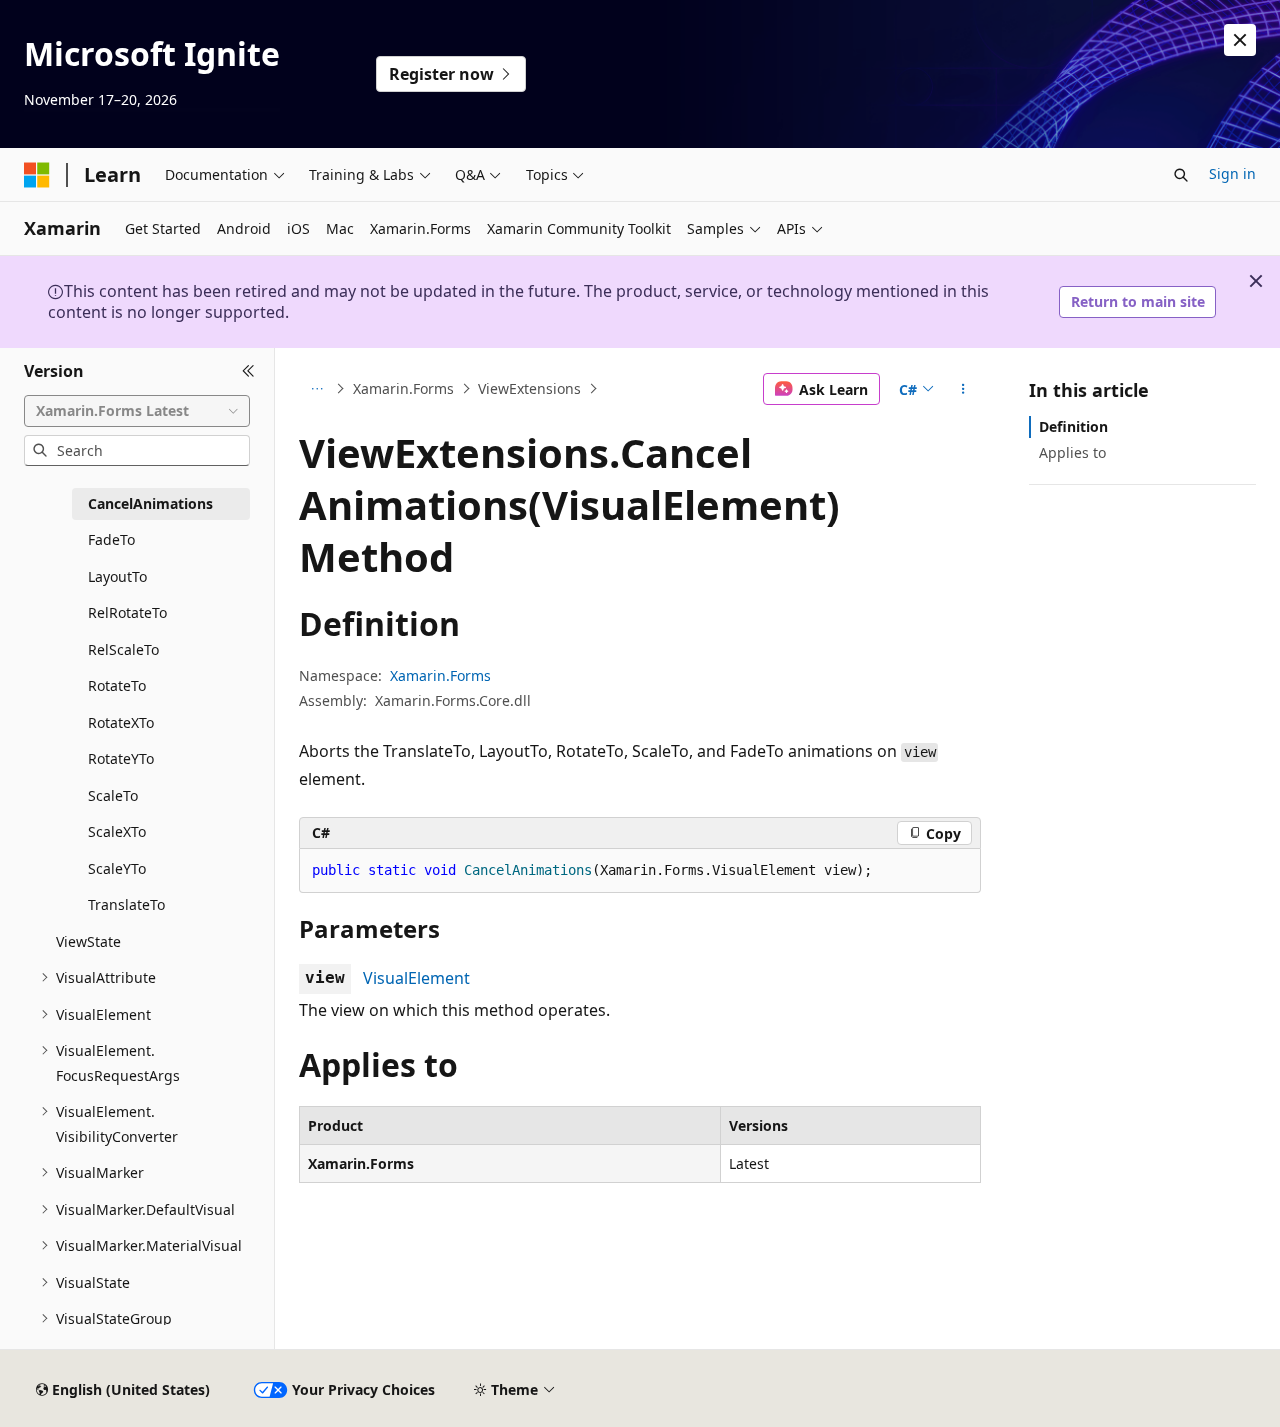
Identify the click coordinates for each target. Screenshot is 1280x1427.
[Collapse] (248, 372)
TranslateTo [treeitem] (126, 904)
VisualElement (416, 978)
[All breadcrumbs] (316, 389)
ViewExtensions (529, 388)
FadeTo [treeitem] (111, 539)
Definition (1073, 426)
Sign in (1232, 173)
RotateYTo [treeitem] (121, 758)
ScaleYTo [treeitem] (117, 868)
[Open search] (1181, 175)
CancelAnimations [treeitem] (150, 503)
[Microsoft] (37, 175)
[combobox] (137, 411)
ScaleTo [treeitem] (113, 795)
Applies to (1072, 452)
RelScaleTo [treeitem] (123, 649)
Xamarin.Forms (403, 388)
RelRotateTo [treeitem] (127, 612)
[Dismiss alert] (1240, 40)
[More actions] (963, 389)
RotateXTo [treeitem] (121, 722)
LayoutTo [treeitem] (117, 576)
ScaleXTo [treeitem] (117, 831)
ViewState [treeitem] (88, 941)
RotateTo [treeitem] (117, 685)
